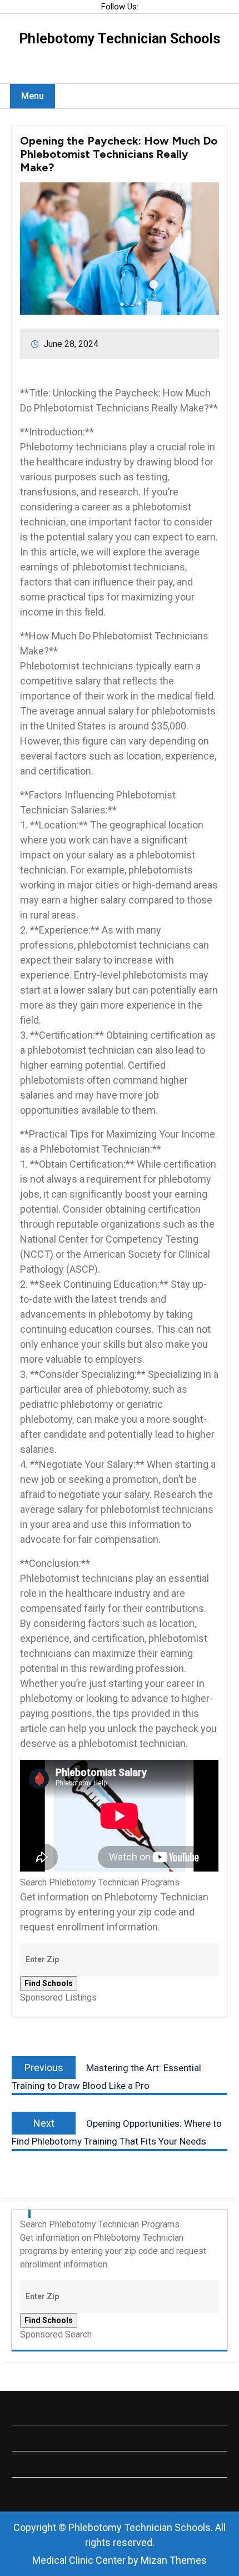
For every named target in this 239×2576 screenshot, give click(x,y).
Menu (33, 96)
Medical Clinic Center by (120, 2560)
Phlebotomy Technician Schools (120, 39)
